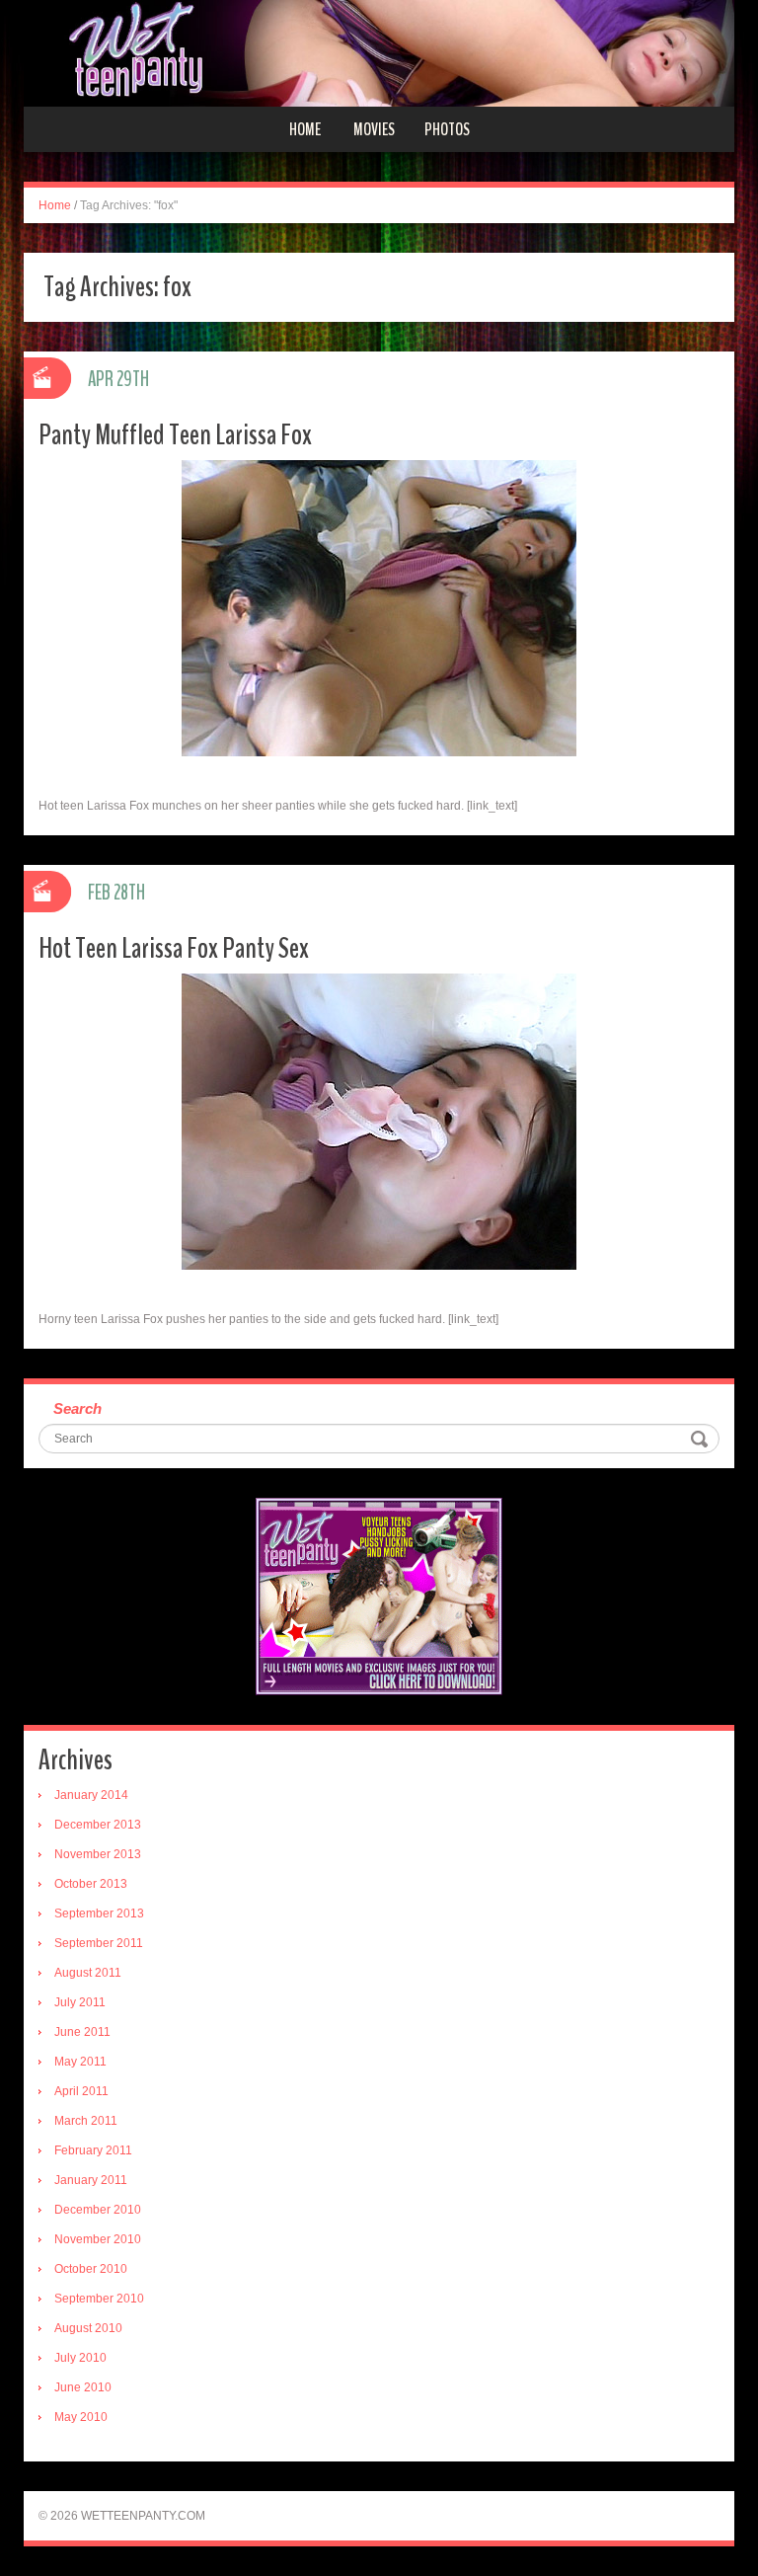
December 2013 (98, 1825)
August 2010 (88, 2328)
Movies (374, 129)
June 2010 (83, 2387)
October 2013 (91, 1884)
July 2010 (80, 2358)
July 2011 (80, 2002)
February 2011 (93, 2150)
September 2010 (99, 2299)
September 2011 (99, 1943)
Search (77, 1408)
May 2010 (81, 2417)
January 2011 (91, 2180)
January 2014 (91, 1795)
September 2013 (99, 1913)
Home (305, 129)
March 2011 (86, 2121)
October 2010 (91, 2269)
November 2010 (98, 2239)
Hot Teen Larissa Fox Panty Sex (174, 948)
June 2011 (82, 2032)
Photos (447, 129)
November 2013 (98, 1854)
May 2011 (80, 2062)
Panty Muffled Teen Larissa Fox (175, 435)
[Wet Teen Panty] (379, 52)
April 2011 (81, 2091)
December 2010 (98, 2210)
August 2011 (88, 1973)
